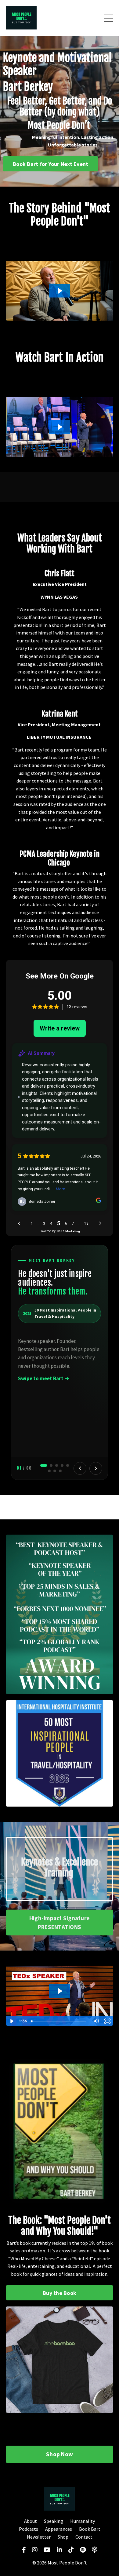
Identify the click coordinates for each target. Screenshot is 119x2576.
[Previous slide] (80, 1468)
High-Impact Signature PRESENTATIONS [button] (60, 1923)
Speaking (54, 2521)
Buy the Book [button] (60, 2293)
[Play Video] (12, 2021)
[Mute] (96, 2021)
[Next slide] (96, 1468)
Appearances (59, 2529)
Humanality (83, 2521)
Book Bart (90, 2529)
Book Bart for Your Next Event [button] (50, 164)
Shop (63, 2537)
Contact (84, 2537)
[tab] (44, 1465)
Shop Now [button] (60, 2454)
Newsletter (39, 2537)
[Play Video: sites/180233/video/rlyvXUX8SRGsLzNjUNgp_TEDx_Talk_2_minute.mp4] (60, 1991)
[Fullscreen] (107, 2021)
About (31, 2521)
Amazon (36, 2251)
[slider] (60, 2021)
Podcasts (29, 2529)
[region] (60, 1362)
